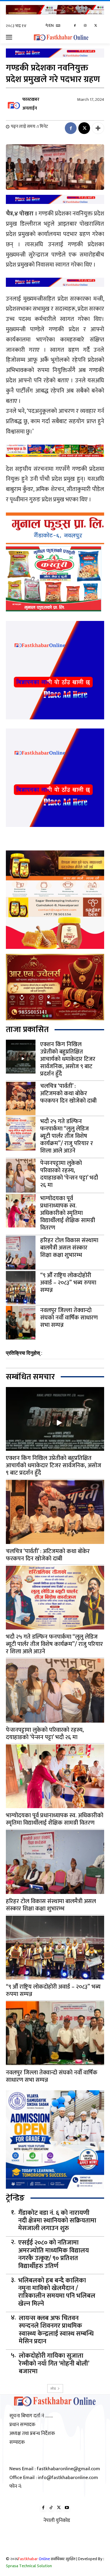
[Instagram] (85, 26)
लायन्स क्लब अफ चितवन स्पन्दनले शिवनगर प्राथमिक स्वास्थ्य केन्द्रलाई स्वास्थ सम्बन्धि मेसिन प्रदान (56, 2330)
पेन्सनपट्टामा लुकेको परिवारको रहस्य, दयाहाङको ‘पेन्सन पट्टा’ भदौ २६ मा (69, 1174)
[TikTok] (51, 2508)
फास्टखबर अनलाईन (31, 104)
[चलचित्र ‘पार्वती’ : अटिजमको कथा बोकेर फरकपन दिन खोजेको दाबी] (21, 1098)
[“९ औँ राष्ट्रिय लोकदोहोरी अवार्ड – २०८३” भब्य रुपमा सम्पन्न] (21, 1288)
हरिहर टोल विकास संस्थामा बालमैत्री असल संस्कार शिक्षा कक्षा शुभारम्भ (69, 1248)
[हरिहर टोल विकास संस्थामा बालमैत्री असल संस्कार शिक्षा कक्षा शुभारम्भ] (21, 1252)
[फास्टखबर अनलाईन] (14, 104)
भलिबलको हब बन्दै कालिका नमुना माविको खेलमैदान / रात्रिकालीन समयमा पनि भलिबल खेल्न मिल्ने (57, 2292)
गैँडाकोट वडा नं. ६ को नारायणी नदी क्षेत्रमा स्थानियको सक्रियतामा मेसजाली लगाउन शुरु (57, 2221)
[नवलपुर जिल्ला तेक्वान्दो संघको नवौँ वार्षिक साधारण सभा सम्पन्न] (21, 1323)
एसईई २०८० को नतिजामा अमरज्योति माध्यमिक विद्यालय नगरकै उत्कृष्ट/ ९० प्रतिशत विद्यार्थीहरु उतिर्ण (54, 2255)
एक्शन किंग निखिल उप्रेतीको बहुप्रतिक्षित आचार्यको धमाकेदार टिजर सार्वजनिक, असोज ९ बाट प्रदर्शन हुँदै (68, 1059)
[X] (95, 26)
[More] (98, 128)
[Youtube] (67, 2508)
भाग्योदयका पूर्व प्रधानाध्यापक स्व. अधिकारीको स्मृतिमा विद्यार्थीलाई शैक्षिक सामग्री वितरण (68, 1213)
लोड (53, 2388)
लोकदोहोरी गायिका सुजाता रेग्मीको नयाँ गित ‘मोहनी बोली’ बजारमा (54, 2364)
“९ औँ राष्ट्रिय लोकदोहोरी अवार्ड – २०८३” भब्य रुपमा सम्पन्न (68, 1283)
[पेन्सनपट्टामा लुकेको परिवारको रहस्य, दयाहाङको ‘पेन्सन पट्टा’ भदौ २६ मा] (21, 1175)
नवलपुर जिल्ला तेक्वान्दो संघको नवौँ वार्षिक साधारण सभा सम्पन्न (69, 1318)
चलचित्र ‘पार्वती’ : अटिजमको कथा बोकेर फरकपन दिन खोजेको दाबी (68, 1093)
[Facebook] (75, 26)
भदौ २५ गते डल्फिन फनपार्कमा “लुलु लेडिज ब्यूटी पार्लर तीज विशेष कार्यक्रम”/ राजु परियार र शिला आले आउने (67, 1136)
